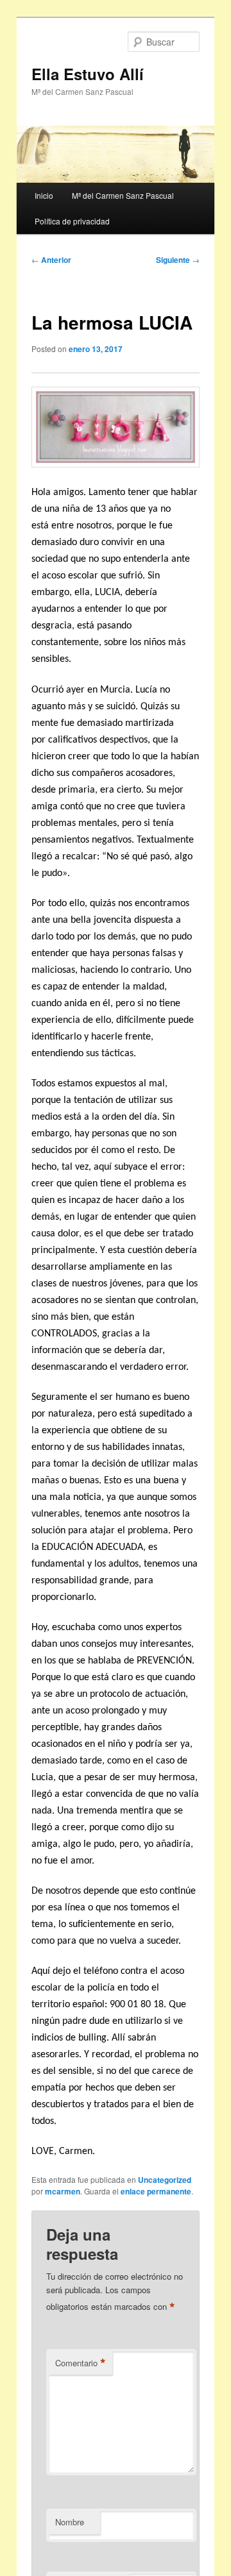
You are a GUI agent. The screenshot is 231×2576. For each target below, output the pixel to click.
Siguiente (178, 260)
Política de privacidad (72, 221)
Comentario (81, 2363)
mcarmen (63, 2191)
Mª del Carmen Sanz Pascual (123, 195)
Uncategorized (165, 2180)
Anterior (51, 260)
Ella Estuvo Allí (88, 74)
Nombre (70, 2522)
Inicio (44, 195)
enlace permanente (156, 2191)
